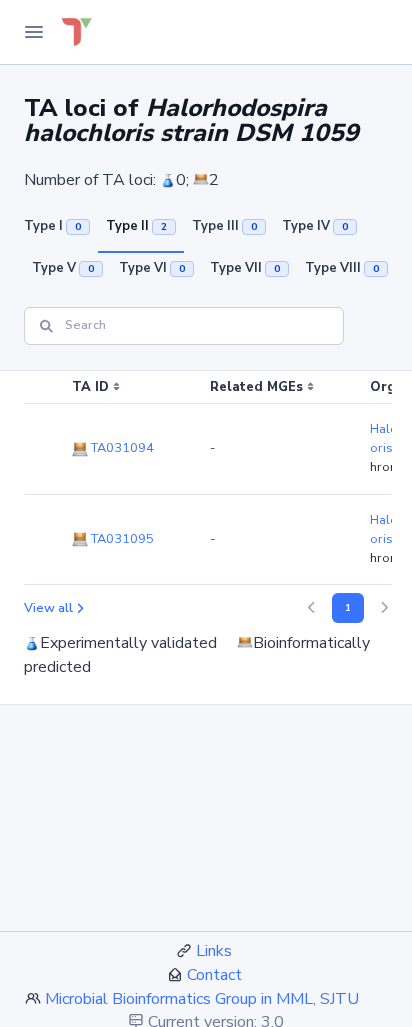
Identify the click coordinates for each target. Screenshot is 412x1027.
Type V (63, 268)
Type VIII (342, 268)
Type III (224, 226)
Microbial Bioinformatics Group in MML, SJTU (202, 999)
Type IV (315, 226)
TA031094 (121, 448)
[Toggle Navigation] (34, 32)
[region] (206, 478)
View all (48, 608)
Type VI (152, 268)
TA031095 (121, 539)
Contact (214, 975)
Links (214, 951)
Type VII (245, 268)
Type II (136, 226)
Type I (52, 226)
